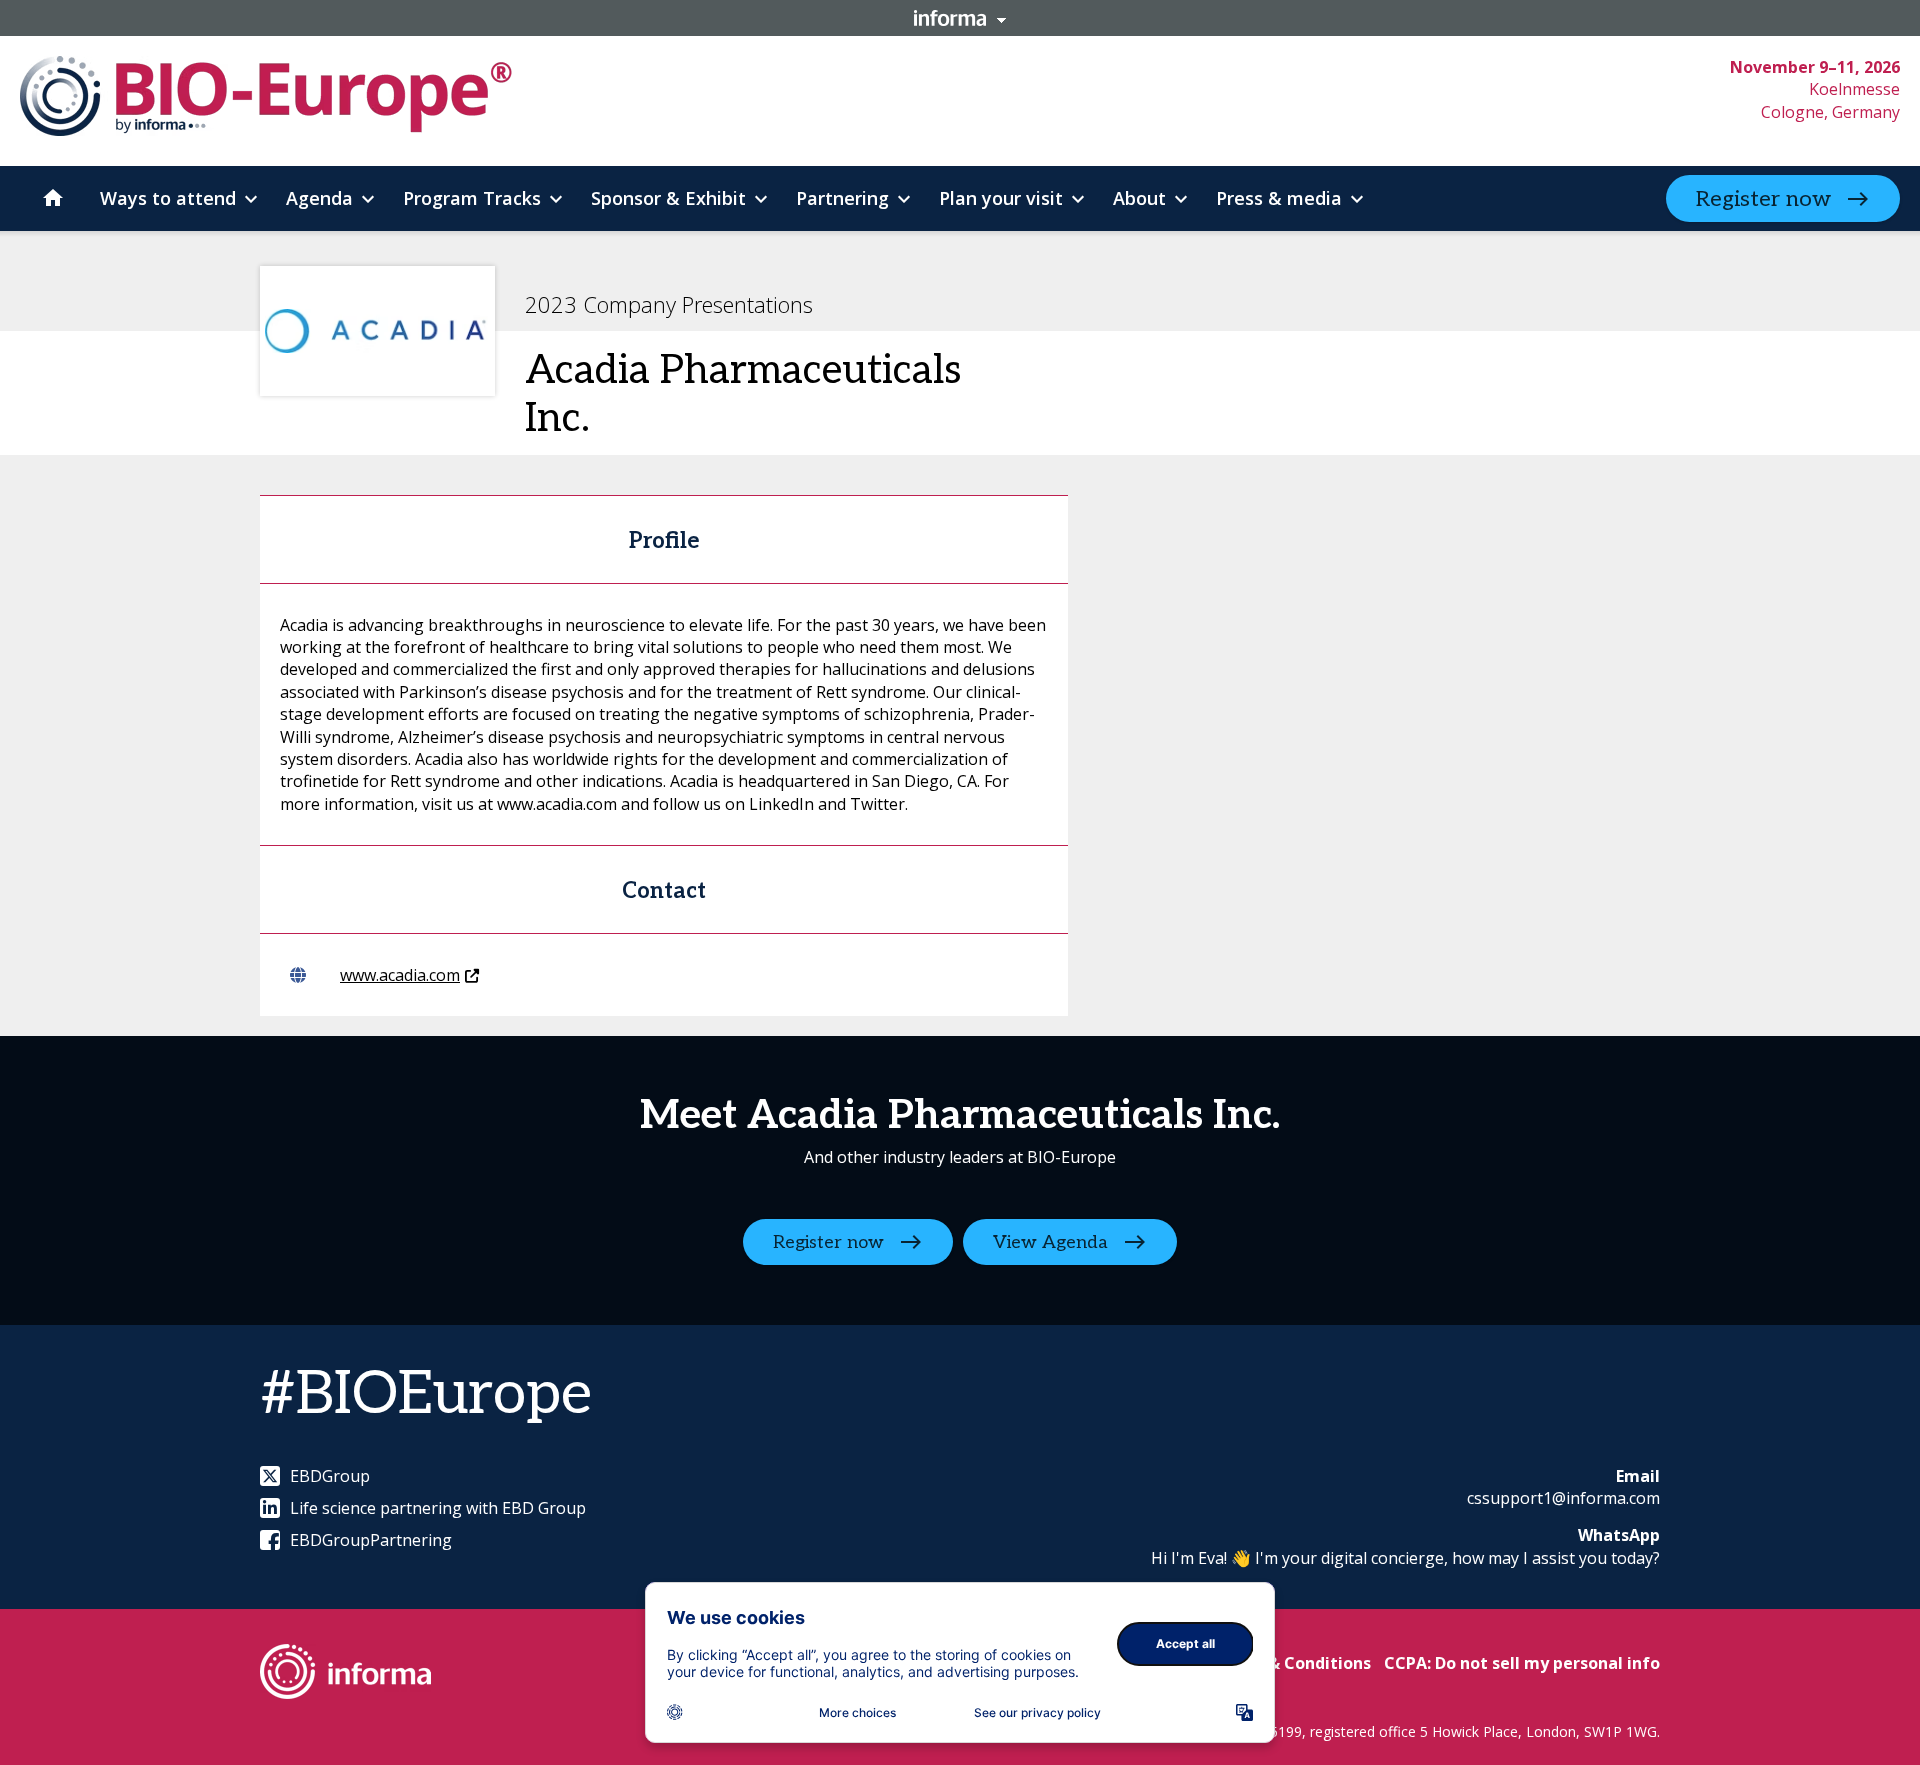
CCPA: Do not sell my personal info (1522, 1663)
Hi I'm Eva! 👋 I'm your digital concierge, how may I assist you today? (1405, 1558)
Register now (1763, 199)
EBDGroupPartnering (371, 1540)
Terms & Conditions (1291, 1663)
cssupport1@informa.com (1563, 1498)
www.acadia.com (400, 975)
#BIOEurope (426, 1395)
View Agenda (1050, 1241)
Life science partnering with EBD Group (438, 1508)
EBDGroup (330, 1476)
